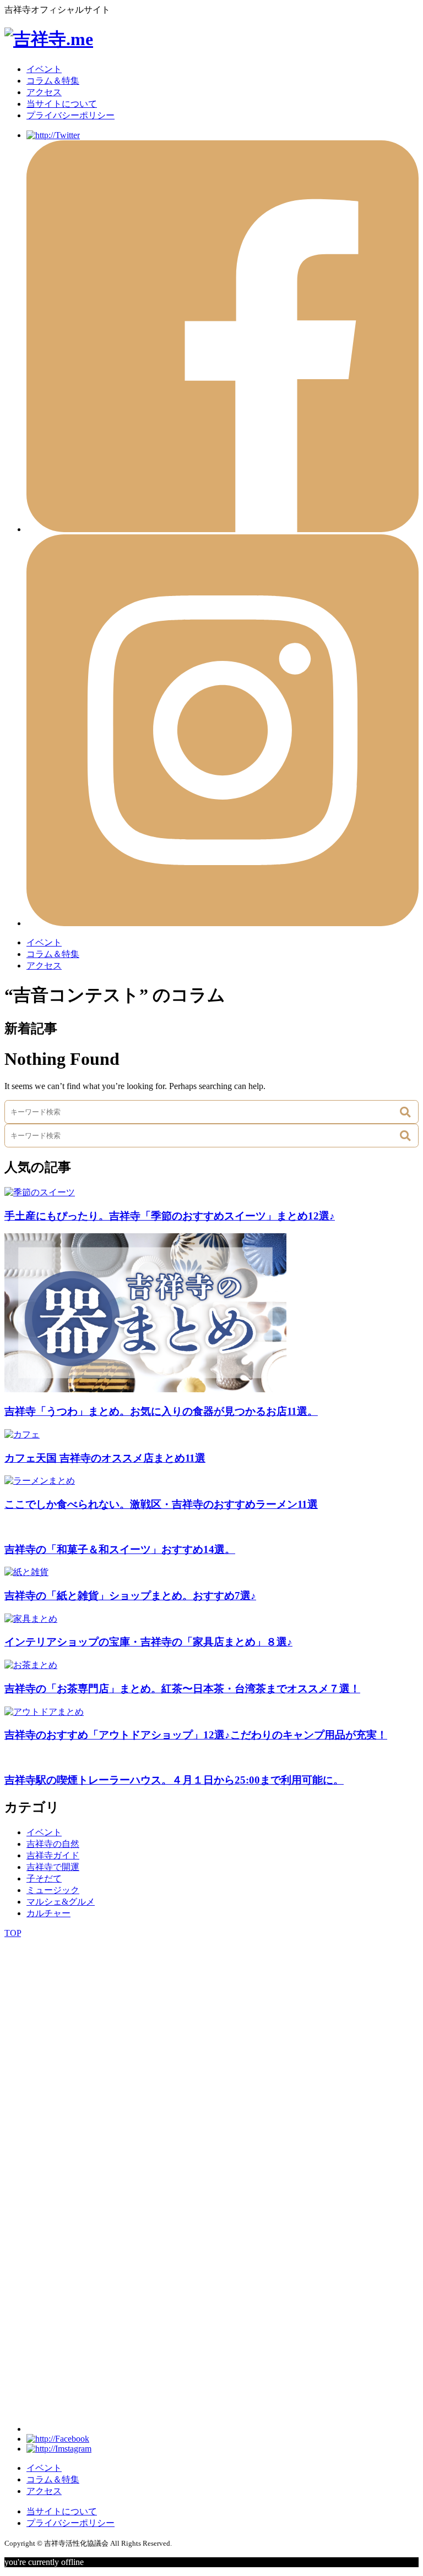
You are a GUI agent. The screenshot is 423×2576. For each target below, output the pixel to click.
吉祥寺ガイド (53, 1855)
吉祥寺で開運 (53, 1867)
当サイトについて (62, 104)
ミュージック (53, 1890)
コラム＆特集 (53, 81)
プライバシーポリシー (70, 115)
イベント (44, 69)
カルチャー (48, 1913)
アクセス (44, 92)
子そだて (44, 1878)
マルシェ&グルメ (61, 1902)
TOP (13, 1933)
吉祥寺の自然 (53, 1844)
